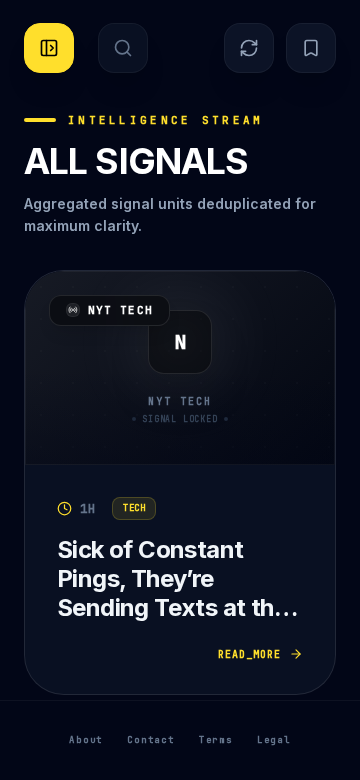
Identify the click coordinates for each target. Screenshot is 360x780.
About (86, 740)
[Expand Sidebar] (49, 48)
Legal (274, 740)
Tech (134, 508)
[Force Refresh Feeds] (249, 48)
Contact (151, 740)
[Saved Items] (311, 48)
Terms (216, 740)
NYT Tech (120, 310)
